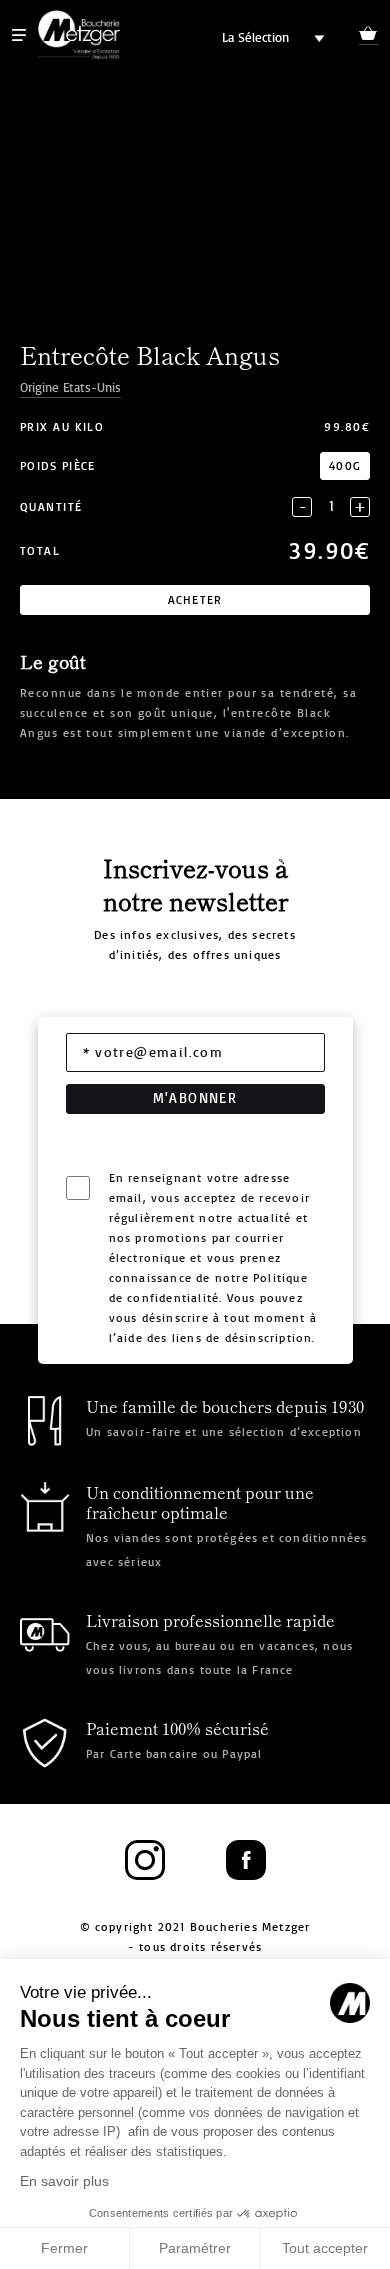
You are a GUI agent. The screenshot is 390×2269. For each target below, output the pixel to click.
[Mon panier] (368, 36)
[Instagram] (145, 1860)
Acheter (195, 600)
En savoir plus (64, 2181)
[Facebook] (246, 1860)
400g (345, 466)
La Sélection (255, 37)
